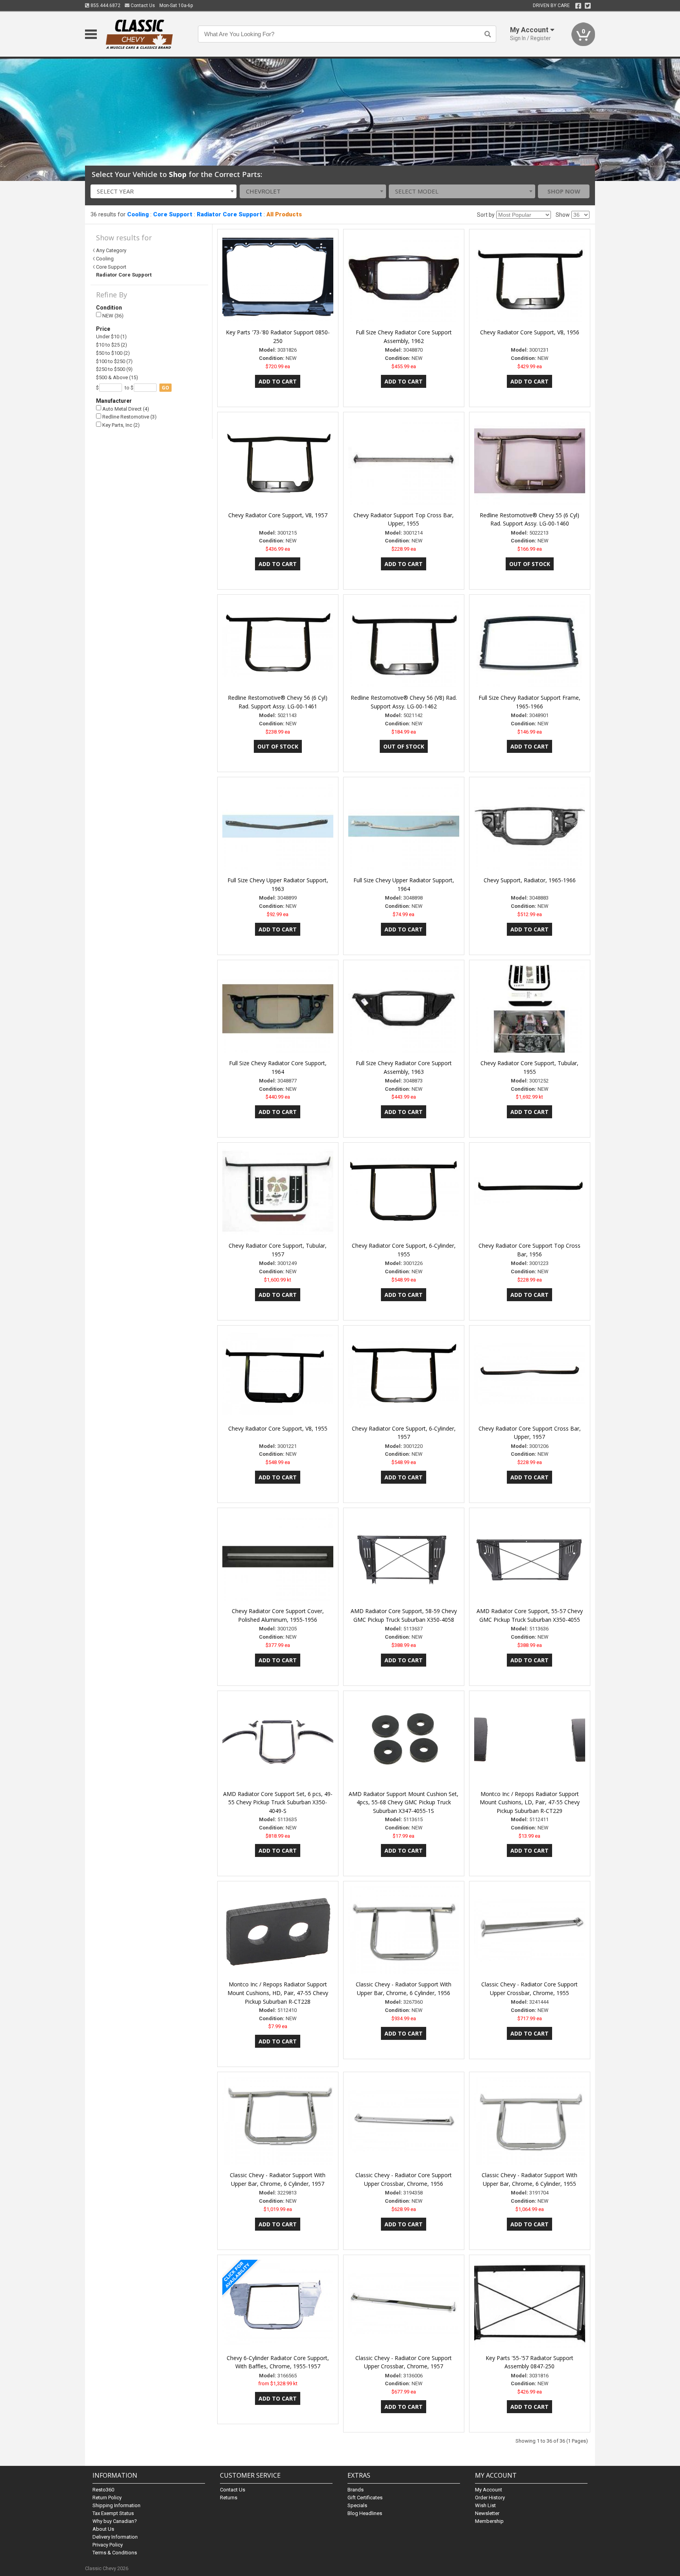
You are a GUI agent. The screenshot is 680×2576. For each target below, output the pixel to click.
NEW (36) (112, 316)
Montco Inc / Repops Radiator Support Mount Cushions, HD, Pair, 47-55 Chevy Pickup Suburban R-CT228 (278, 1993)
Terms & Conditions (115, 2553)
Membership (489, 2521)
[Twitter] (588, 6)
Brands (356, 2490)
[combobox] (164, 191)
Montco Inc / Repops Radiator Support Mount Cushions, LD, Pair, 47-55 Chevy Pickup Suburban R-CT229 (530, 1802)
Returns (229, 2498)
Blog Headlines (365, 2513)
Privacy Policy (108, 2545)
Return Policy (107, 2498)
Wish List (485, 2505)
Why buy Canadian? (115, 2521)
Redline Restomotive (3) (129, 417)
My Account (489, 2490)
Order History (490, 2498)
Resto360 (103, 2490)
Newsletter (487, 2513)
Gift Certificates (365, 2498)
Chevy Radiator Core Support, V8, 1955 (278, 1428)
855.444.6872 (105, 6)
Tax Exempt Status (113, 2513)
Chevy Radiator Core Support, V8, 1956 (530, 332)
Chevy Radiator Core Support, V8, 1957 (278, 515)
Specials (357, 2505)
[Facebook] (578, 6)
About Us (103, 2529)
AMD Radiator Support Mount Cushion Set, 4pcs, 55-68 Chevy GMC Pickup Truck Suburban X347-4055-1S (404, 1802)
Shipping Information (116, 2505)
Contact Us (142, 6)
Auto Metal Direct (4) (125, 409)
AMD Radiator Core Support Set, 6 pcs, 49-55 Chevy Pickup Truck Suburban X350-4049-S (278, 1802)
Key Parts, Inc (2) (120, 425)
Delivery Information (115, 2537)
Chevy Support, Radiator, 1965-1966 (530, 880)
